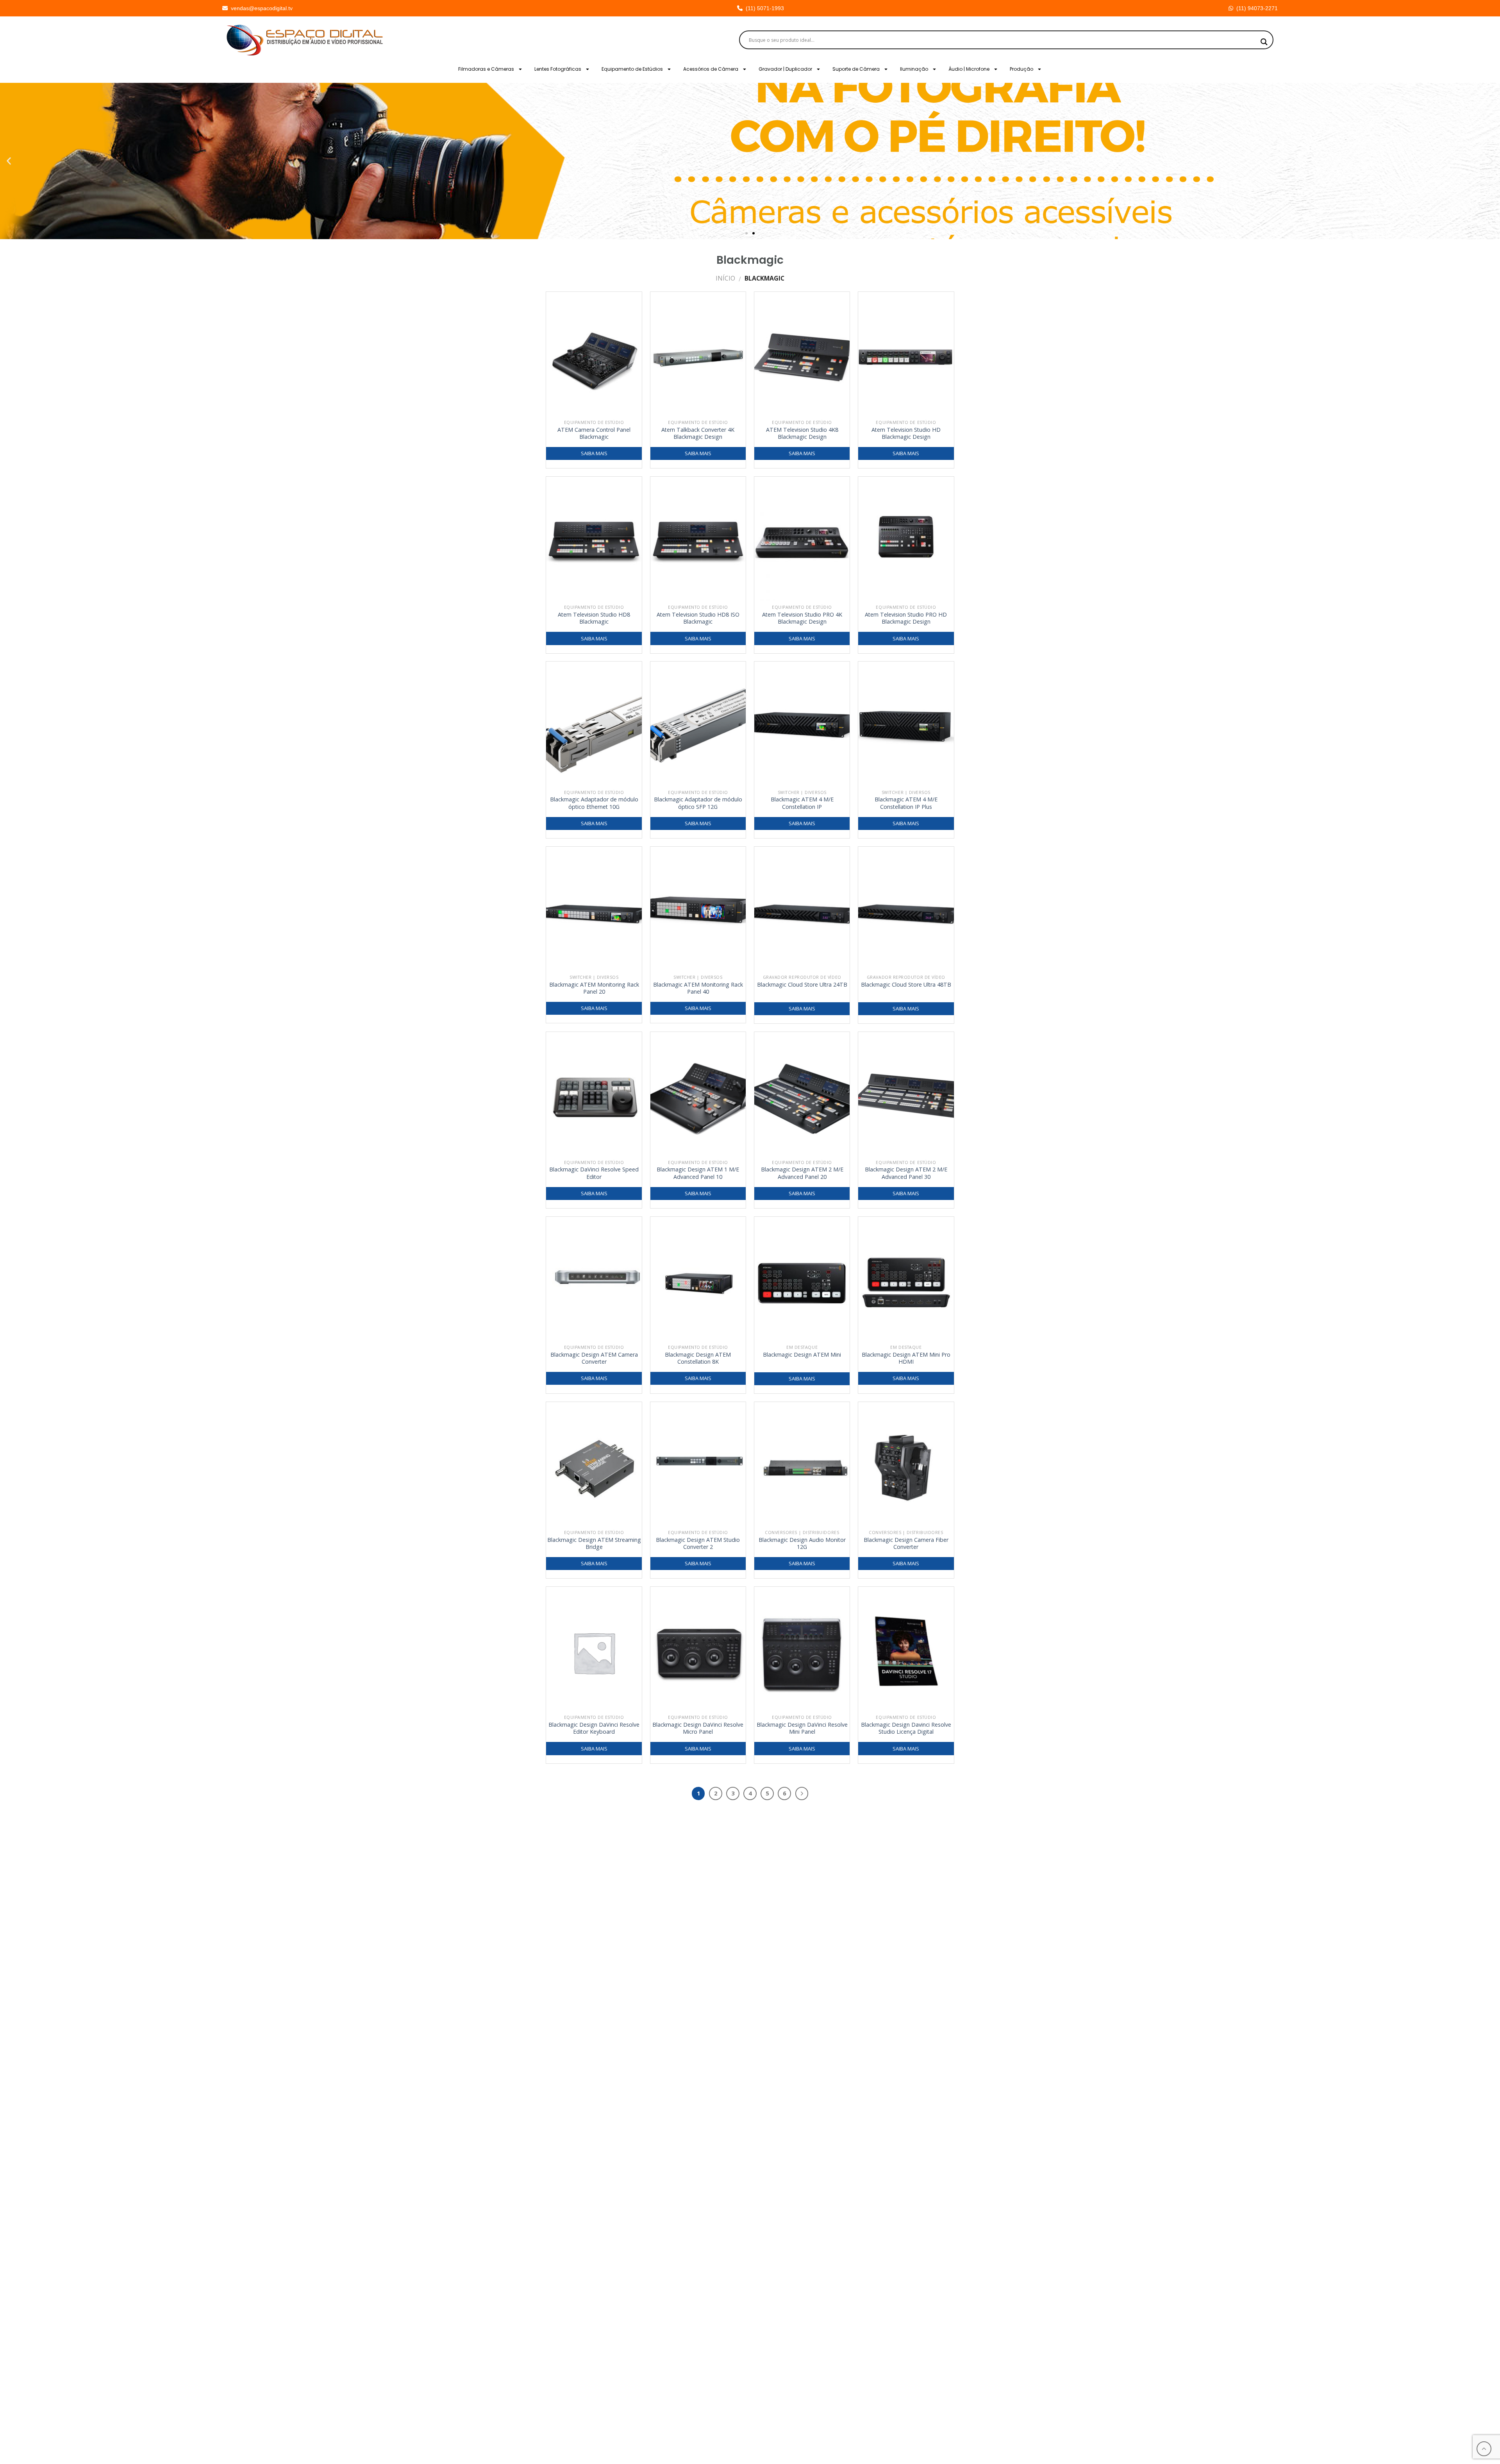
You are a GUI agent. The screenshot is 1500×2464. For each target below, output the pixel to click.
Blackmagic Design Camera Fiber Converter (906, 1544)
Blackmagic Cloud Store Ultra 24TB (802, 985)
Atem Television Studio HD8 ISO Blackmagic (698, 618)
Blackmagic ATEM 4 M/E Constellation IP (802, 803)
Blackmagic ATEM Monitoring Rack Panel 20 (594, 988)
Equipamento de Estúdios (632, 69)
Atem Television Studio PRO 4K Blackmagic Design (802, 618)
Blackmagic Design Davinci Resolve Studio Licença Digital (906, 1728)
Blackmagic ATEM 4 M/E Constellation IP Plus (906, 803)
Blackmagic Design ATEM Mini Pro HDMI (906, 1358)
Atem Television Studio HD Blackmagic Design (906, 434)
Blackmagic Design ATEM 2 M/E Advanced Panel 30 (906, 1173)
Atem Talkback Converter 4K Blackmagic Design (698, 434)
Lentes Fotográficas (558, 69)
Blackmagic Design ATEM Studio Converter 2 (698, 1544)
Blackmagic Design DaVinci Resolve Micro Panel (698, 1728)
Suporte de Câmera (856, 69)
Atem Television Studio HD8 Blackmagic (594, 618)
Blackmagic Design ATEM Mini (802, 1355)
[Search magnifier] (1264, 42)
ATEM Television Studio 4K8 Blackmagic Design (802, 434)
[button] (9, 161)
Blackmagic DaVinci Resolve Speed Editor (594, 1173)
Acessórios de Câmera (711, 69)
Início (725, 278)
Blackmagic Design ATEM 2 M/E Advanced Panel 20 (802, 1173)
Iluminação (914, 69)
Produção (1021, 69)
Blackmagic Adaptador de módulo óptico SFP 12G (698, 803)
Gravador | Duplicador (785, 69)
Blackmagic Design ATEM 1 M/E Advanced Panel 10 (698, 1173)
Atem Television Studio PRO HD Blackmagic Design (906, 618)
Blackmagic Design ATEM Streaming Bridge (594, 1544)
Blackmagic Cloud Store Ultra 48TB (906, 985)
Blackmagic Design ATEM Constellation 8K (698, 1358)
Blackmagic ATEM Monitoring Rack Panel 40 (698, 988)
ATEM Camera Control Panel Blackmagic (594, 434)
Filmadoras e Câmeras (486, 69)
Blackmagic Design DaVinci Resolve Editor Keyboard (594, 1728)
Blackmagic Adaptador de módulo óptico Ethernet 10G (594, 803)
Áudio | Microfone (969, 69)
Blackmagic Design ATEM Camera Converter (594, 1358)
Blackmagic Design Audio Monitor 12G (802, 1544)
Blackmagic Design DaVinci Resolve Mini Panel (802, 1728)
